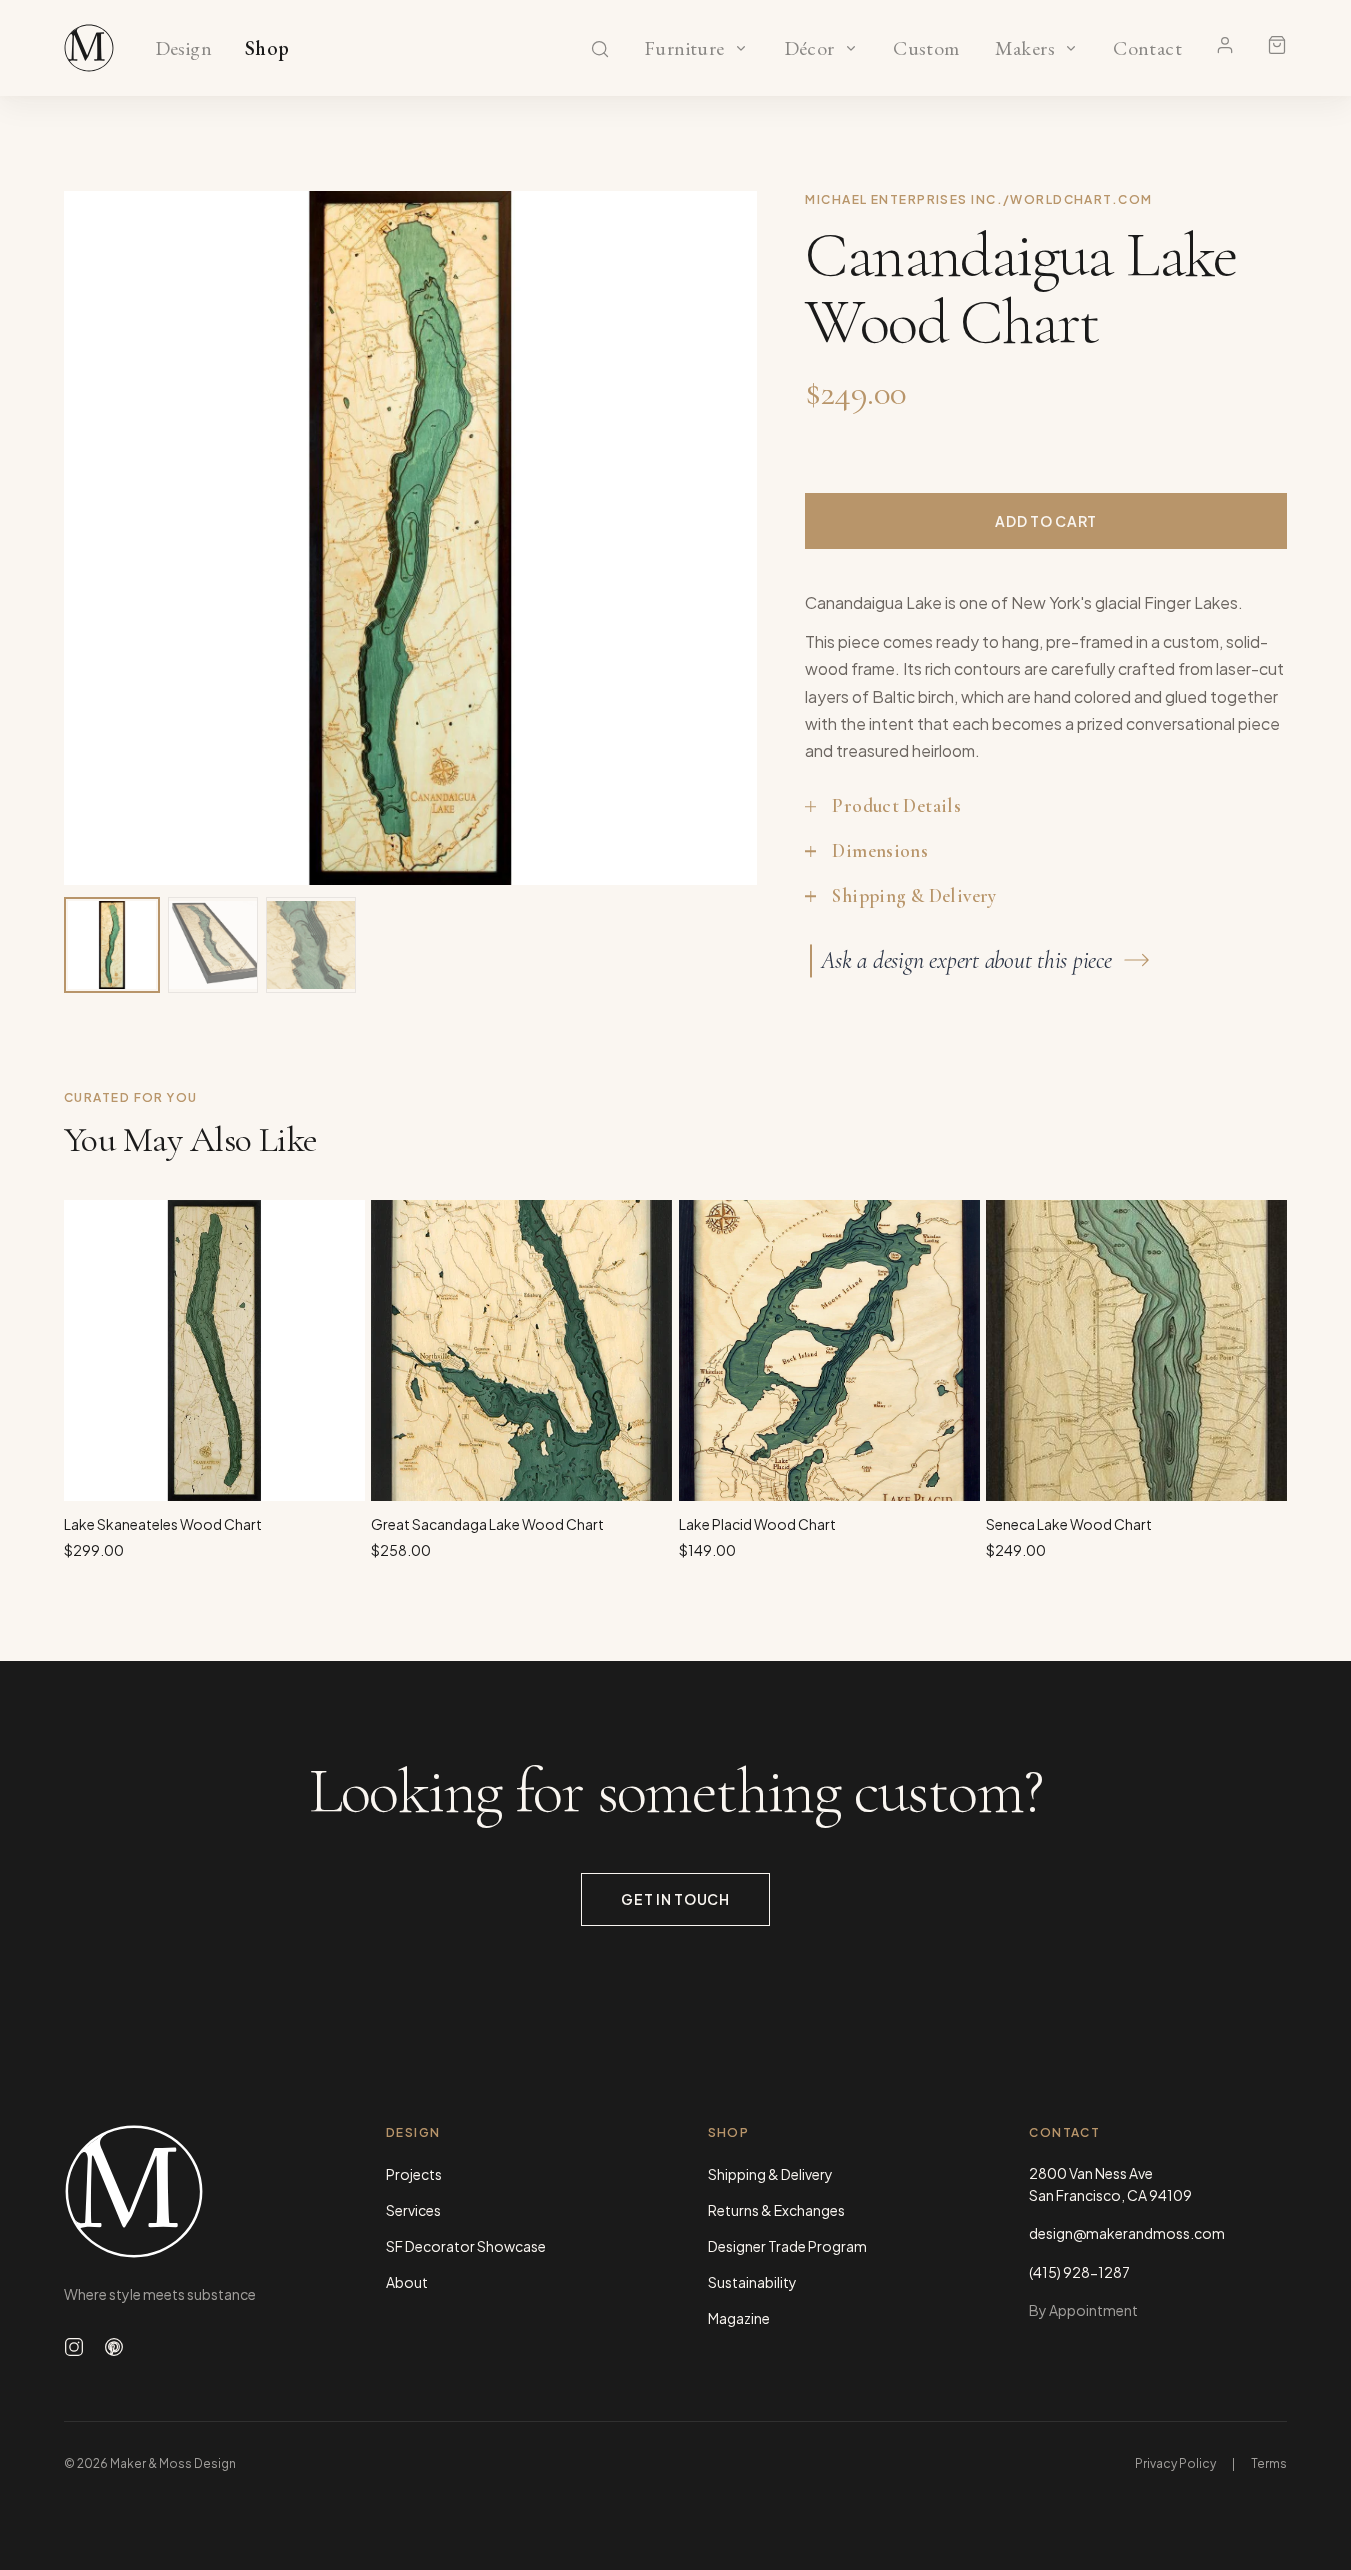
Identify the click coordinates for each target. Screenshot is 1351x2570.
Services (413, 2210)
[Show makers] (1071, 48)
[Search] (600, 49)
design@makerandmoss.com (1127, 2233)
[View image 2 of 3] (213, 945)
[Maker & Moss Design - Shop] (89, 48)
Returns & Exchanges (776, 2210)
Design (183, 49)
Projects (414, 2174)
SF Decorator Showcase (466, 2246)
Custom (926, 49)
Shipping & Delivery (770, 2174)
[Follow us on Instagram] (74, 2347)
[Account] (1225, 45)
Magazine (739, 2318)
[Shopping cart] (1277, 45)
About (407, 2282)
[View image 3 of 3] (311, 945)
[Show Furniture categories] (741, 48)
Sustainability (752, 2282)
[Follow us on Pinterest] (114, 2347)
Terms (1269, 2463)
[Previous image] (100, 538)
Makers (1024, 49)
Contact (1147, 49)
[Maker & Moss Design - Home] (193, 2191)
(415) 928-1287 (1079, 2272)
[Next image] (721, 538)
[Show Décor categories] (851, 48)
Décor (809, 49)
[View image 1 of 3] (112, 945)
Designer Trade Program (787, 2246)
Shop (267, 49)
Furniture (684, 49)
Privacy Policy (1175, 2463)
